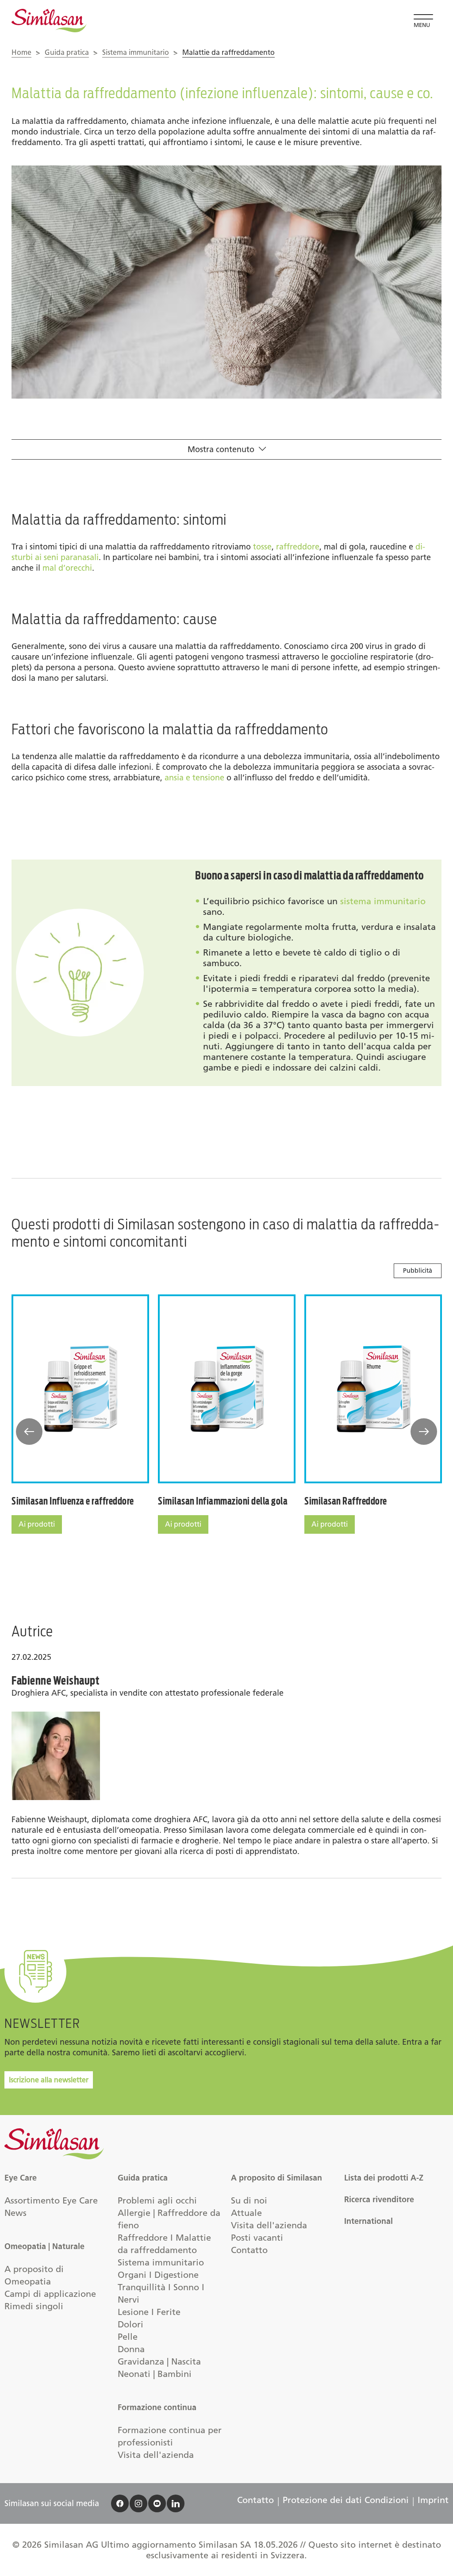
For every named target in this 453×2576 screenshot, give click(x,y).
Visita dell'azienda (156, 2455)
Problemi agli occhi (157, 2200)
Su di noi (249, 2200)
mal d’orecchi (67, 568)
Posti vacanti (257, 2238)
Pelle (128, 2337)
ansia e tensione (194, 778)
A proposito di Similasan (276, 2178)
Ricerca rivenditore (379, 2200)
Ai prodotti (37, 1524)
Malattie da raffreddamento (228, 52)
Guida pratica (67, 52)
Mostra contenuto (221, 449)
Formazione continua (157, 2407)
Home (21, 52)
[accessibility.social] (120, 2503)
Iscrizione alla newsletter (49, 2080)
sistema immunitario (383, 901)
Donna (131, 2349)
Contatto (249, 2250)
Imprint (433, 2500)
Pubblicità (418, 1271)
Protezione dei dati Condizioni (346, 2500)
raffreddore (298, 547)
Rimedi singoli (34, 2306)
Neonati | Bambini (155, 2374)
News (15, 2213)
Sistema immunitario (136, 52)
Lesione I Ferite (149, 2312)
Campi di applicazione (50, 2294)
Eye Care (21, 2178)
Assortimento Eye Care (51, 2200)
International (369, 2221)
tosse (262, 547)
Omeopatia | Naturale (44, 2246)
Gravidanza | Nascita (159, 2361)
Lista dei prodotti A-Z (384, 2178)
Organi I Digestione (158, 2275)
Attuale (246, 2213)
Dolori (131, 2324)
